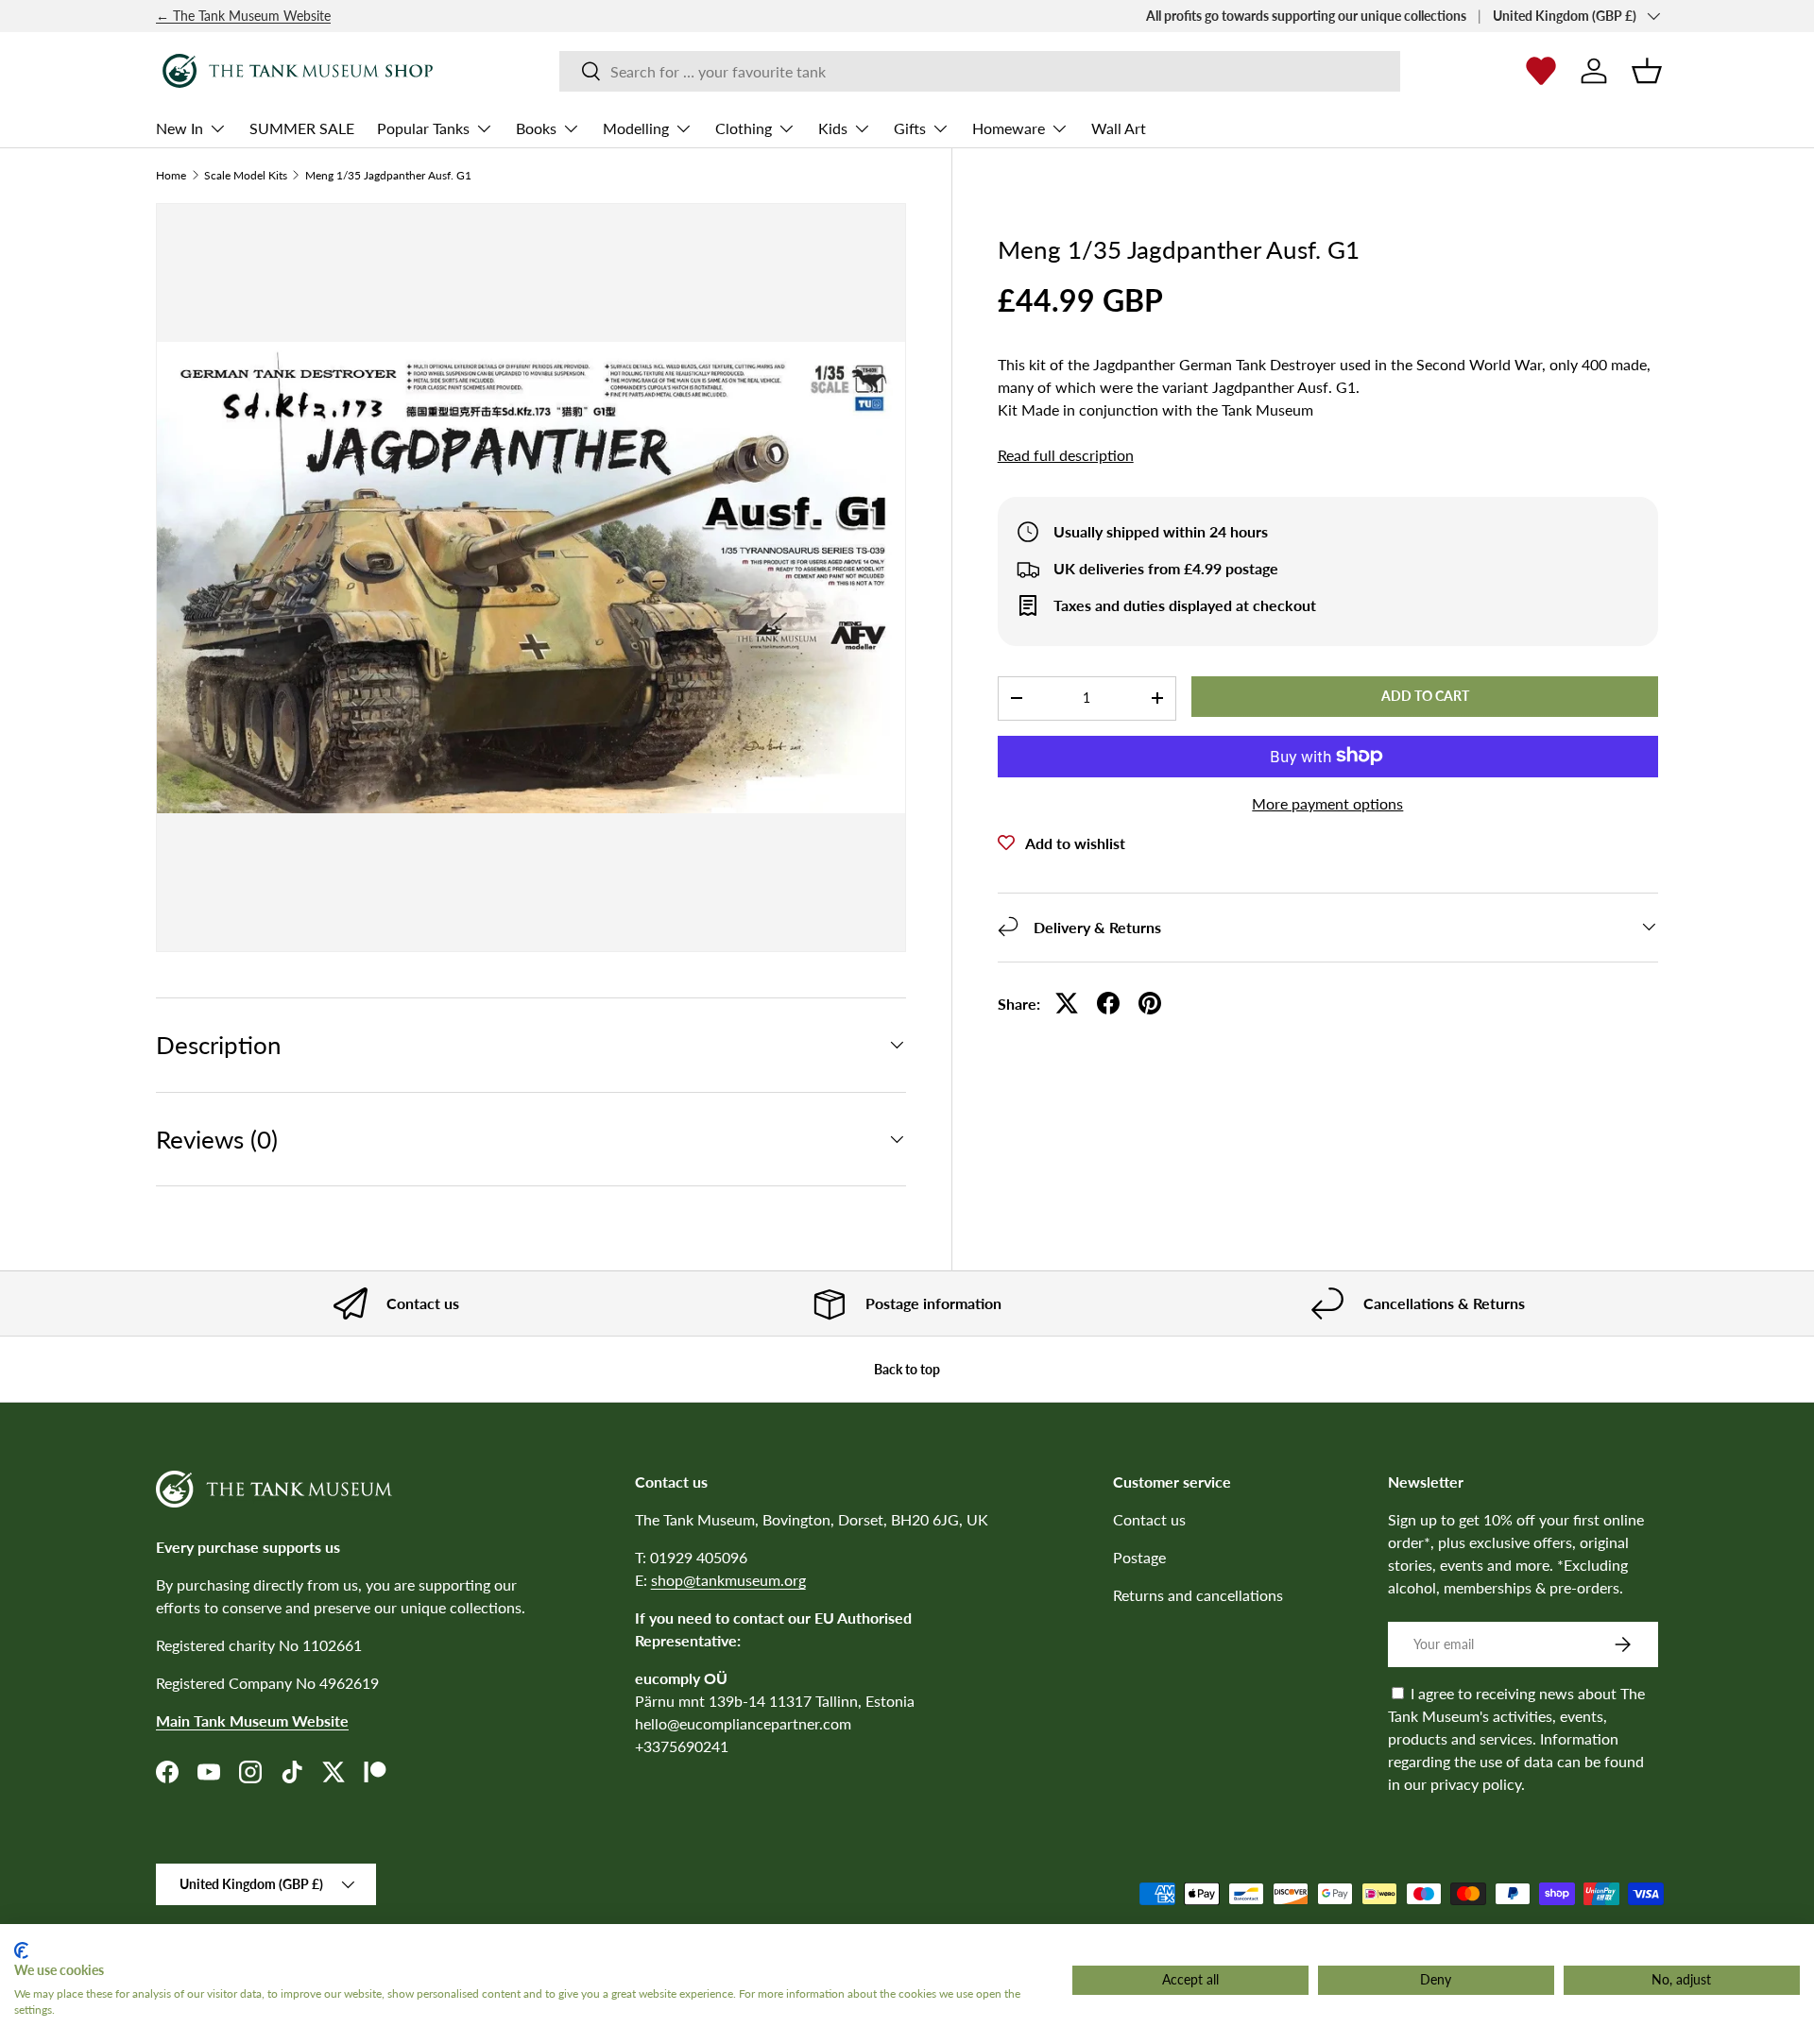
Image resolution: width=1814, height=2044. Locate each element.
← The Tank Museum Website (243, 16)
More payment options (1327, 802)
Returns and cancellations (1198, 1595)
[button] (1647, 71)
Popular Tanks (423, 128)
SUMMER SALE (302, 128)
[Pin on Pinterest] (1150, 1003)
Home (171, 176)
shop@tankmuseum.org (728, 1580)
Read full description (1066, 455)
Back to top (907, 1369)
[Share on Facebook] (1108, 1003)
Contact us (1149, 1519)
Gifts (910, 128)
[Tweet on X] (1067, 1003)
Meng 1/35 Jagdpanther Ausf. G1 (388, 176)
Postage (1139, 1557)
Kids (833, 128)
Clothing (744, 128)
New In (180, 128)
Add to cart (1425, 696)
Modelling (636, 128)
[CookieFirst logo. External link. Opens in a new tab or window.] (21, 1950)
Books (536, 128)
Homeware (1009, 128)
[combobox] (979, 71)
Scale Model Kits (246, 176)
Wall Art (1119, 128)
